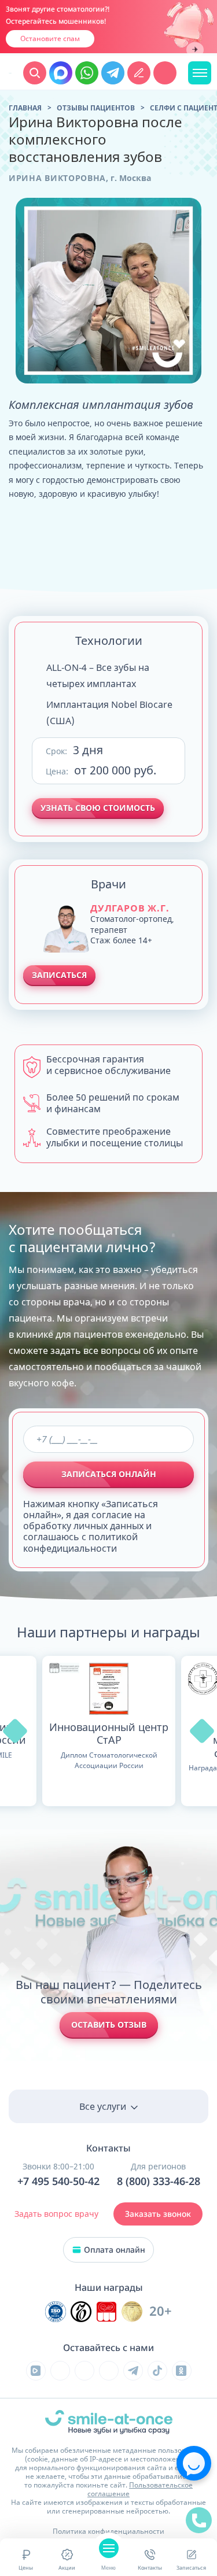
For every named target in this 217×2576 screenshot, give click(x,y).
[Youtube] (84, 2371)
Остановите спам (50, 38)
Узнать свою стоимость (98, 808)
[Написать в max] (61, 73)
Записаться (191, 2568)
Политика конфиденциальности (108, 2531)
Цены (26, 2568)
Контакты (150, 2568)
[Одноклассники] (182, 2371)
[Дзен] (109, 2371)
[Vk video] (36, 2371)
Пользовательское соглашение (140, 2489)
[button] (15, 1731)
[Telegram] (133, 2371)
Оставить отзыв (109, 2025)
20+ (161, 2311)
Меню (108, 2568)
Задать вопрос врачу (56, 2214)
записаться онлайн (109, 1474)
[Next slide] (195, 50)
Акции (67, 2568)
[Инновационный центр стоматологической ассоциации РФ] (56, 2312)
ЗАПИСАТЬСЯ (59, 975)
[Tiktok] (157, 2371)
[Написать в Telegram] (113, 73)
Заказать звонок (158, 2214)
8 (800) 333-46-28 (159, 2182)
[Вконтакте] (60, 2371)
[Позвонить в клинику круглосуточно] (165, 73)
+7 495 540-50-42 (58, 2182)
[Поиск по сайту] (35, 73)
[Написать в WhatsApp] (87, 73)
